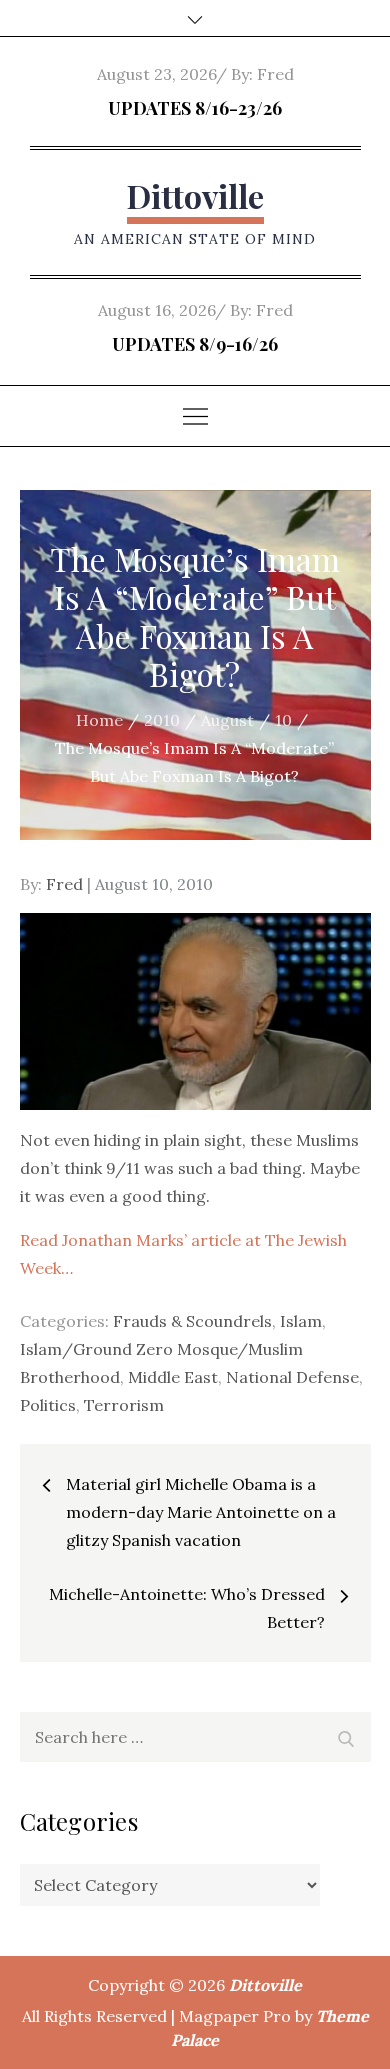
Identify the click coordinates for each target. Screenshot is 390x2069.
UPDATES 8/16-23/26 (195, 108)
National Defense (292, 1377)
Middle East (173, 1377)
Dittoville (195, 195)
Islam (301, 1321)
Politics (48, 1405)
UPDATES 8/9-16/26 (195, 344)
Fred (275, 74)
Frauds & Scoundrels (192, 1321)
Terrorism (124, 1405)
